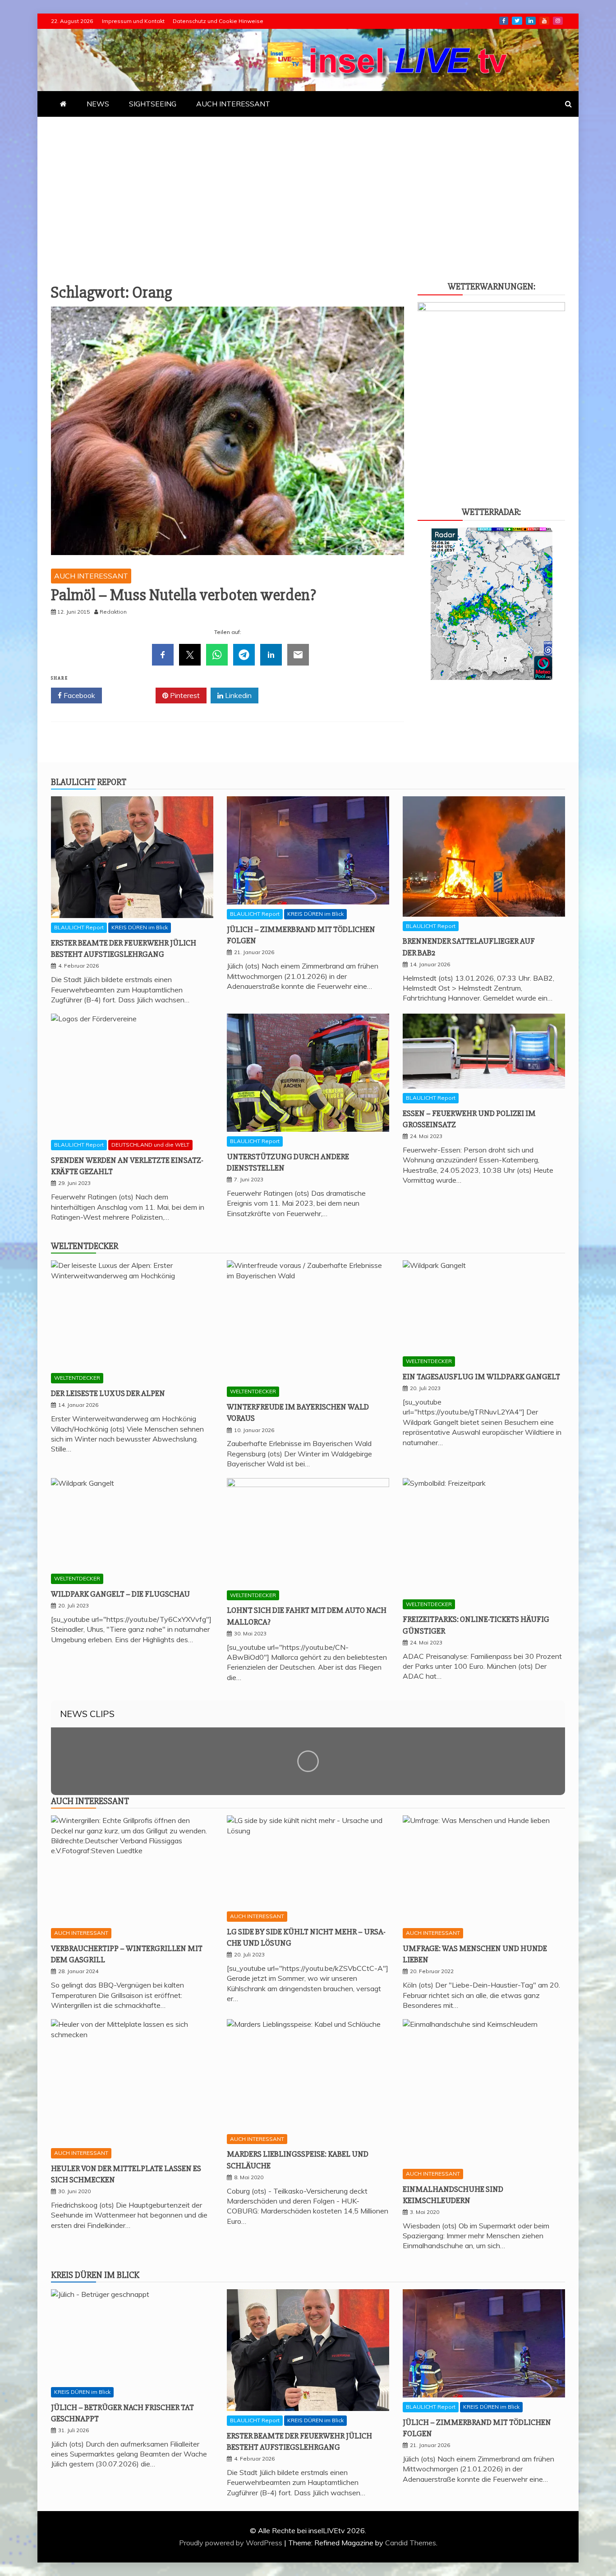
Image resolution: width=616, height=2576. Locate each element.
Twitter (132, 695)
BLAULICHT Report (79, 927)
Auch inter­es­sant (90, 1801)
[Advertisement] (308, 184)
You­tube (544, 21)
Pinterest (184, 695)
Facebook (78, 695)
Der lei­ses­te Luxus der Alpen (108, 1393)
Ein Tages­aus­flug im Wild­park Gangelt (481, 1377)
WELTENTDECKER (77, 1378)
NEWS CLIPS (87, 1714)
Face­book (504, 21)
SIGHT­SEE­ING (153, 104)
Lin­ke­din (531, 21)
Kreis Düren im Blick (95, 2275)
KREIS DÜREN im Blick (140, 927)
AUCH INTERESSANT (91, 576)
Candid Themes (411, 2543)
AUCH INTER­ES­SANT (233, 104)
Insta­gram (558, 21)
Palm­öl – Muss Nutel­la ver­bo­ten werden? (184, 595)
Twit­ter (517, 21)
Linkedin (237, 695)
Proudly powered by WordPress (232, 2543)
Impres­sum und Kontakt (133, 21)
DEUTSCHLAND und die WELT (150, 1145)
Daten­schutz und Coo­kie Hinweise (218, 21)
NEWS (98, 104)
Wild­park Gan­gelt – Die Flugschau (120, 1594)
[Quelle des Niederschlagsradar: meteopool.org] (492, 677)
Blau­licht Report (89, 782)
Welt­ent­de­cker (85, 1246)
